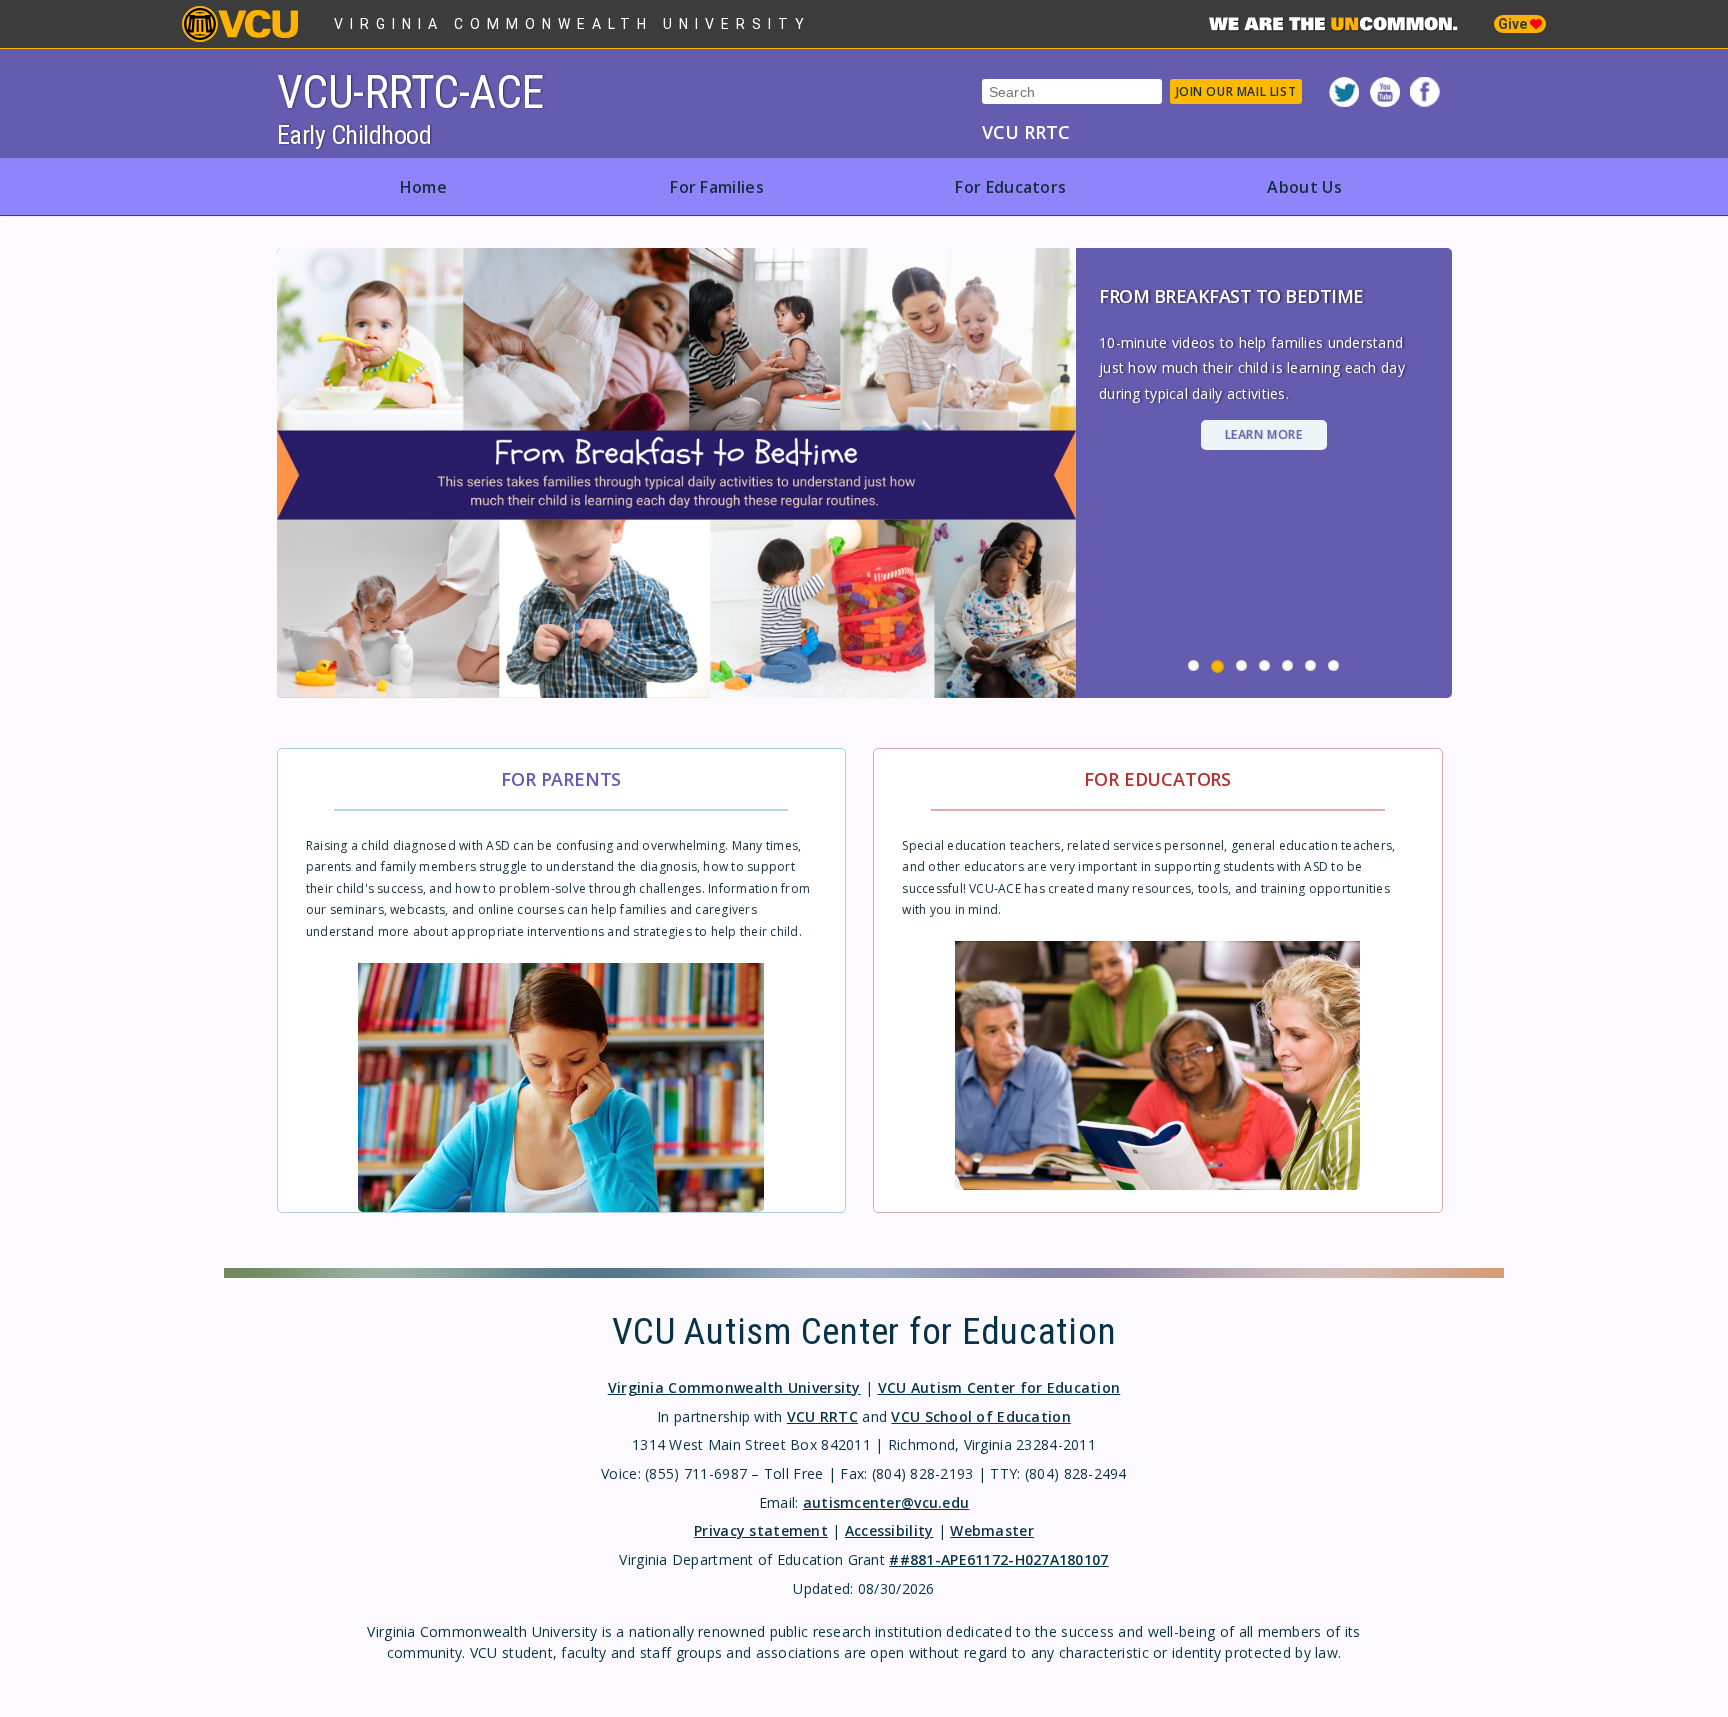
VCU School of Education (980, 1416)
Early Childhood (354, 135)
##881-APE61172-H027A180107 (998, 1559)
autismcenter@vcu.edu (886, 1502)
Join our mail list (1236, 91)
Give (1514, 24)
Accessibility (889, 1530)
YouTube (1385, 92)
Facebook (1425, 92)
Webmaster (992, 1530)
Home (423, 187)
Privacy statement (761, 1530)
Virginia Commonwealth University (572, 24)
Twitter (1344, 92)
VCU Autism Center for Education (999, 1387)
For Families (717, 187)
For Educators (1010, 187)
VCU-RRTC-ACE (410, 92)
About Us (1304, 187)
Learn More (1264, 434)
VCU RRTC (1026, 132)
